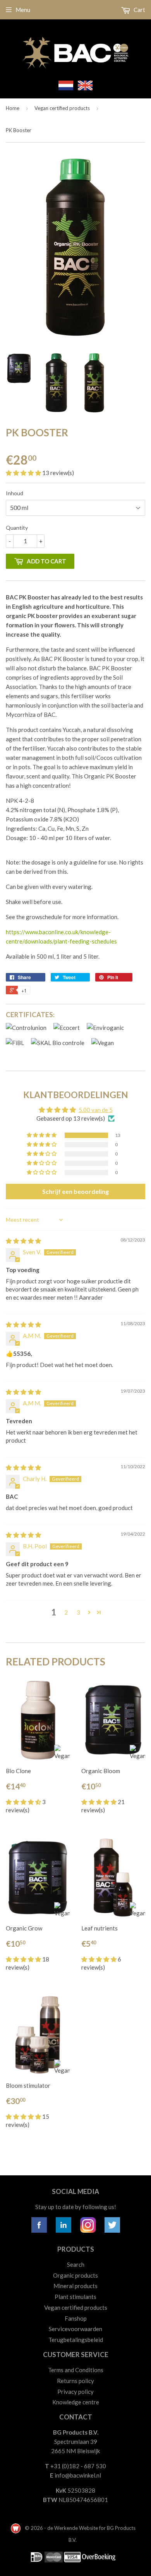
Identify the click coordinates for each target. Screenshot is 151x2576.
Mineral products (75, 2286)
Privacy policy (75, 2392)
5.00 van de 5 (96, 1110)
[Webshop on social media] (39, 2230)
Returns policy (75, 2381)
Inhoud (15, 493)
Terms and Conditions (76, 2370)
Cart (139, 10)
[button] (24, 473)
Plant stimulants (75, 2297)
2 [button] (66, 1612)
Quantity (17, 528)
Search (76, 2264)
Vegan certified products (62, 108)
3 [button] (78, 1612)
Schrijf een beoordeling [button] (75, 1191)
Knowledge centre (76, 2402)
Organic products (75, 2275)
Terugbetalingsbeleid (76, 2340)
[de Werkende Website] (16, 2528)
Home (13, 108)
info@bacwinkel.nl (78, 2475)
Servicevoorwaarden (75, 2329)
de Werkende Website (73, 2528)
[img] (23, 1241)
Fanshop (76, 2318)
